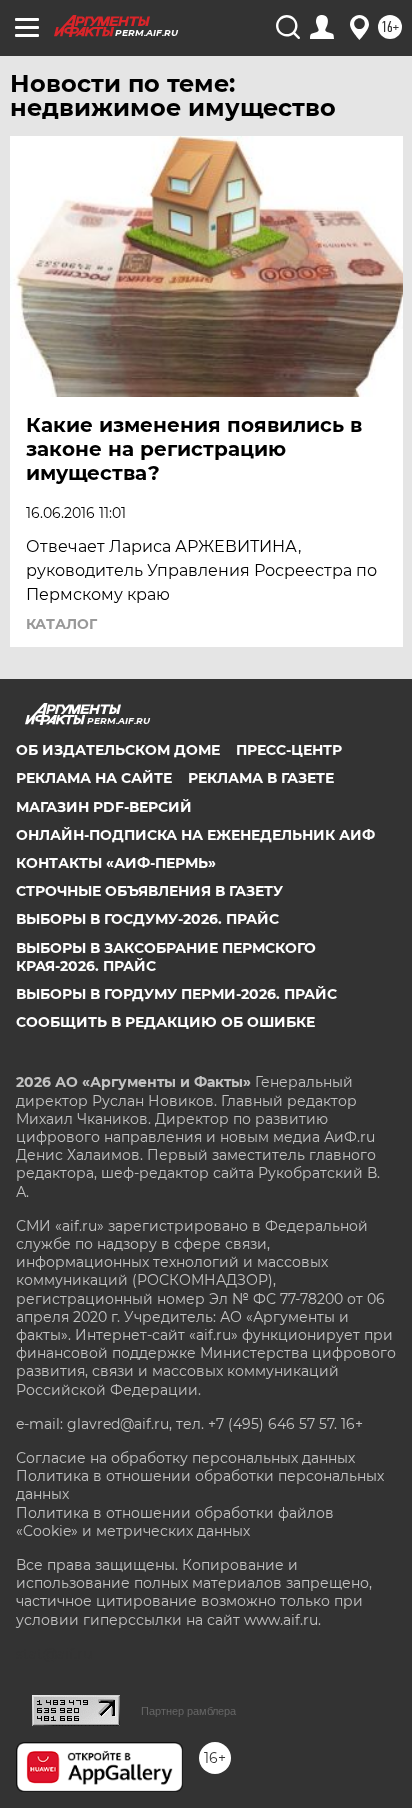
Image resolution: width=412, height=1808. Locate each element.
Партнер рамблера (188, 1711)
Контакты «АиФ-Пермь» (116, 863)
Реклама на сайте (94, 778)
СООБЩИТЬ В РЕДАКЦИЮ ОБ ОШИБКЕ (165, 1022)
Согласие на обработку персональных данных (185, 1458)
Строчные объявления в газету (149, 891)
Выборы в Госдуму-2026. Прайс (147, 919)
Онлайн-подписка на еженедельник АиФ (195, 835)
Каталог (61, 624)
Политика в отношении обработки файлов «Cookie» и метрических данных (175, 1522)
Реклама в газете (261, 778)
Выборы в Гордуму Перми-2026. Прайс (176, 994)
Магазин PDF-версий (104, 807)
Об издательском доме (118, 750)
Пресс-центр (289, 750)
